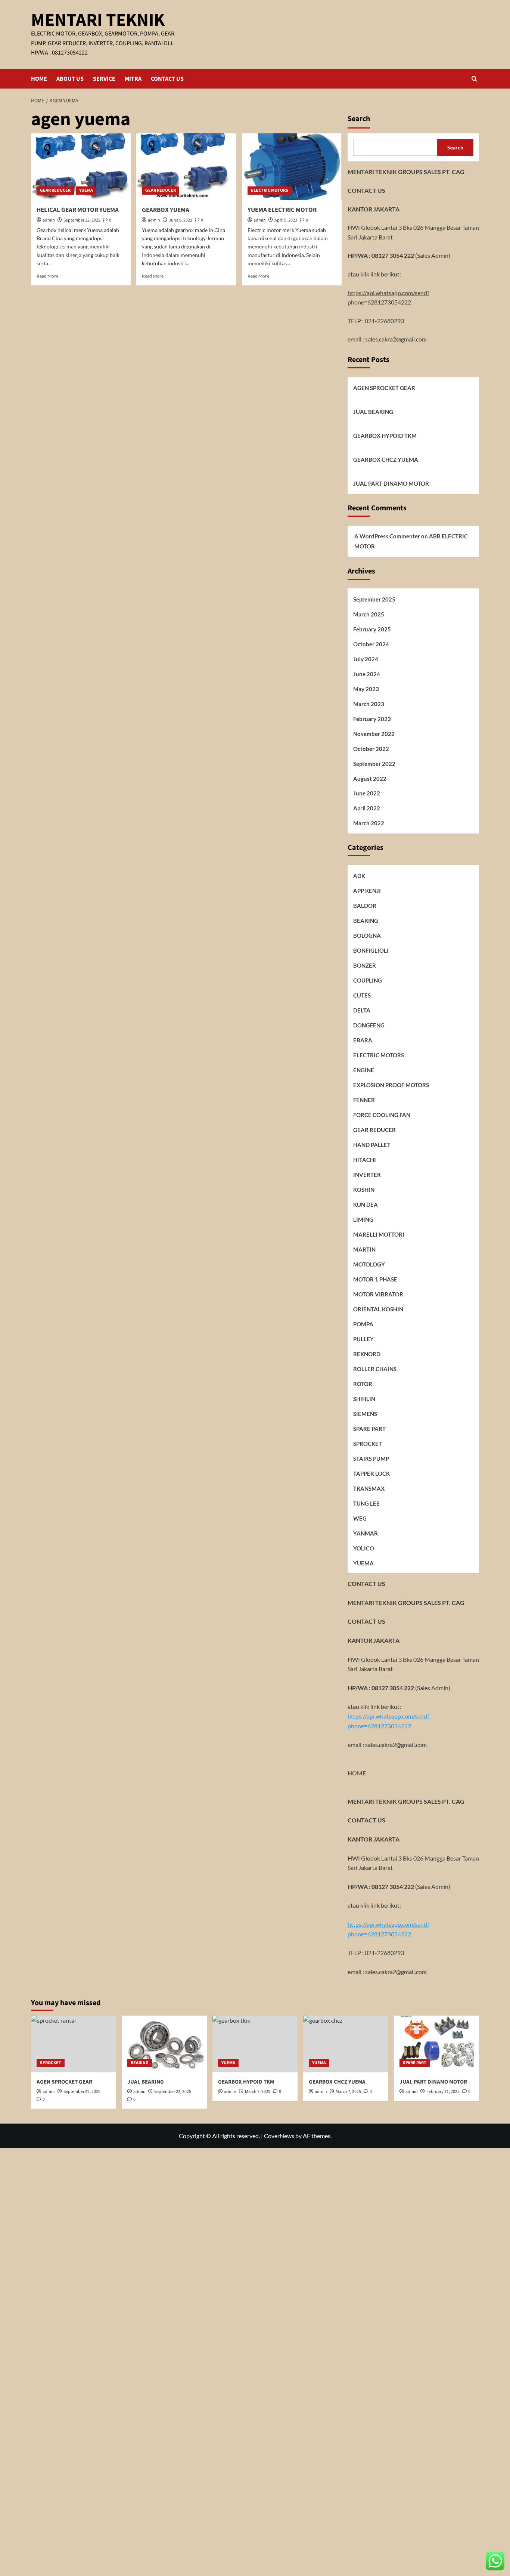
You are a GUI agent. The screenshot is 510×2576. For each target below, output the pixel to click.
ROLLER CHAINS (375, 1369)
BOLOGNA (367, 936)
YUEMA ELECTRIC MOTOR (282, 210)
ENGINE (364, 1070)
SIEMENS (365, 1414)
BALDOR (365, 906)
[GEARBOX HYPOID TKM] (255, 2044)
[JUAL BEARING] (164, 2044)
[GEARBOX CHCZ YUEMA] (346, 2044)
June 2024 (367, 674)
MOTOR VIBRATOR (378, 1294)
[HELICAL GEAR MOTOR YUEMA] (81, 167)
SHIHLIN (364, 1399)
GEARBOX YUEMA (166, 210)
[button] (474, 79)
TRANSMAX (369, 1488)
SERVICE (104, 79)
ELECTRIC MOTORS (270, 190)
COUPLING (368, 980)
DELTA (362, 1010)
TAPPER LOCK (371, 1473)
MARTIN (364, 1249)
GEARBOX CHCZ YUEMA (386, 460)
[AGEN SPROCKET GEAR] (74, 2044)
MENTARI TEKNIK (98, 20)
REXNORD (367, 1354)
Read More (47, 276)
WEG (360, 1518)
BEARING (366, 921)
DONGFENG (369, 1025)
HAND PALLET (372, 1145)
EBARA (363, 1040)
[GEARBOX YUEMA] (186, 167)
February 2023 (372, 719)
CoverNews (279, 2136)
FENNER (364, 1100)
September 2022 (374, 764)
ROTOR (363, 1384)
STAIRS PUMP (371, 1459)
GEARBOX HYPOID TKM (385, 436)
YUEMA (86, 190)
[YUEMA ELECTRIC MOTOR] (292, 167)
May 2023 (366, 689)
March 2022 (369, 823)
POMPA (363, 1324)
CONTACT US (167, 79)
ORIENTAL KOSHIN (378, 1309)
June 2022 (367, 794)
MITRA (133, 79)
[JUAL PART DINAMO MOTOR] (436, 2044)
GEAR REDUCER (55, 190)
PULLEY (363, 1339)
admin (49, 220)
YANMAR (366, 1533)
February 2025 (372, 629)
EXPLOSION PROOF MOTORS (391, 1085)
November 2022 (374, 734)
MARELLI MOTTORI (379, 1234)
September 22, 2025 (173, 2092)
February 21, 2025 (443, 2092)
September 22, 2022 (82, 220)
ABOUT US (70, 79)
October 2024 (371, 644)
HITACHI (365, 1160)
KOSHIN (364, 1190)
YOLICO (364, 1548)
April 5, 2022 (286, 220)
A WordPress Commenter (387, 536)
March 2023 (369, 704)
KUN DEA (366, 1204)
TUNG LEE (366, 1503)
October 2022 (371, 749)
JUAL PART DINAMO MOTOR (391, 483)
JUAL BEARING (373, 412)
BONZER (365, 965)
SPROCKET (368, 1444)
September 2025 (374, 599)
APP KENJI (367, 891)
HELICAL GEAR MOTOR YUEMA (78, 210)
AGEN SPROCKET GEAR (384, 388)
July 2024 (366, 659)
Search (359, 119)
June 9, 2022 (181, 220)
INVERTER (367, 1175)
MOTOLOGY (369, 1264)
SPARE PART (369, 1429)
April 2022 (367, 808)
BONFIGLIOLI (371, 950)
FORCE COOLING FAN (382, 1115)
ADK (359, 876)
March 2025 (369, 614)
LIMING (363, 1219)
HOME (39, 79)
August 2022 (370, 779)
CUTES (362, 995)
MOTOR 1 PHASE (375, 1279)
